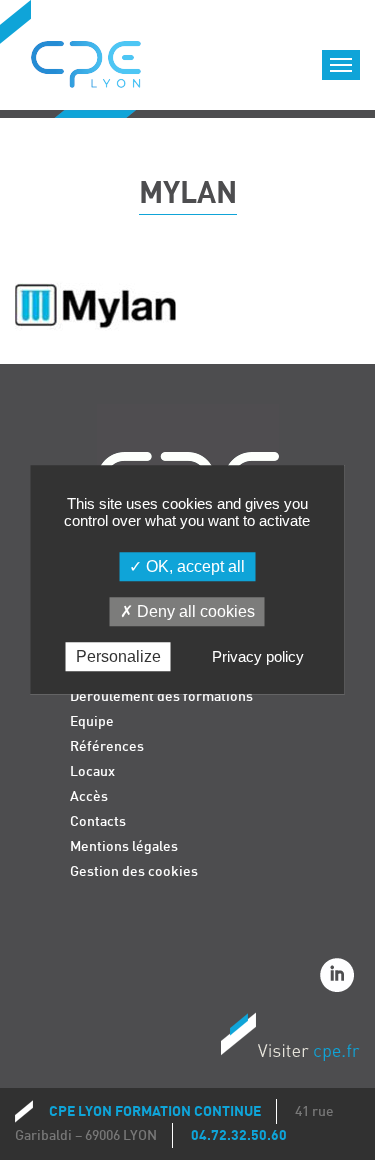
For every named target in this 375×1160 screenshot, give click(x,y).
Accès (89, 796)
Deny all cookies (194, 611)
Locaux (92, 771)
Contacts (98, 821)
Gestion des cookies (134, 871)
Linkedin (340, 978)
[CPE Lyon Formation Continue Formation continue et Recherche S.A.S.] (101, 59)
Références (107, 746)
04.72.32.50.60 (239, 1135)
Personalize (118, 657)
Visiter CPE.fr (290, 1040)
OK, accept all (193, 566)
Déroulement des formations (161, 696)
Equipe (92, 721)
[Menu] (341, 65)
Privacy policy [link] (258, 657)
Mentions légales (124, 846)
